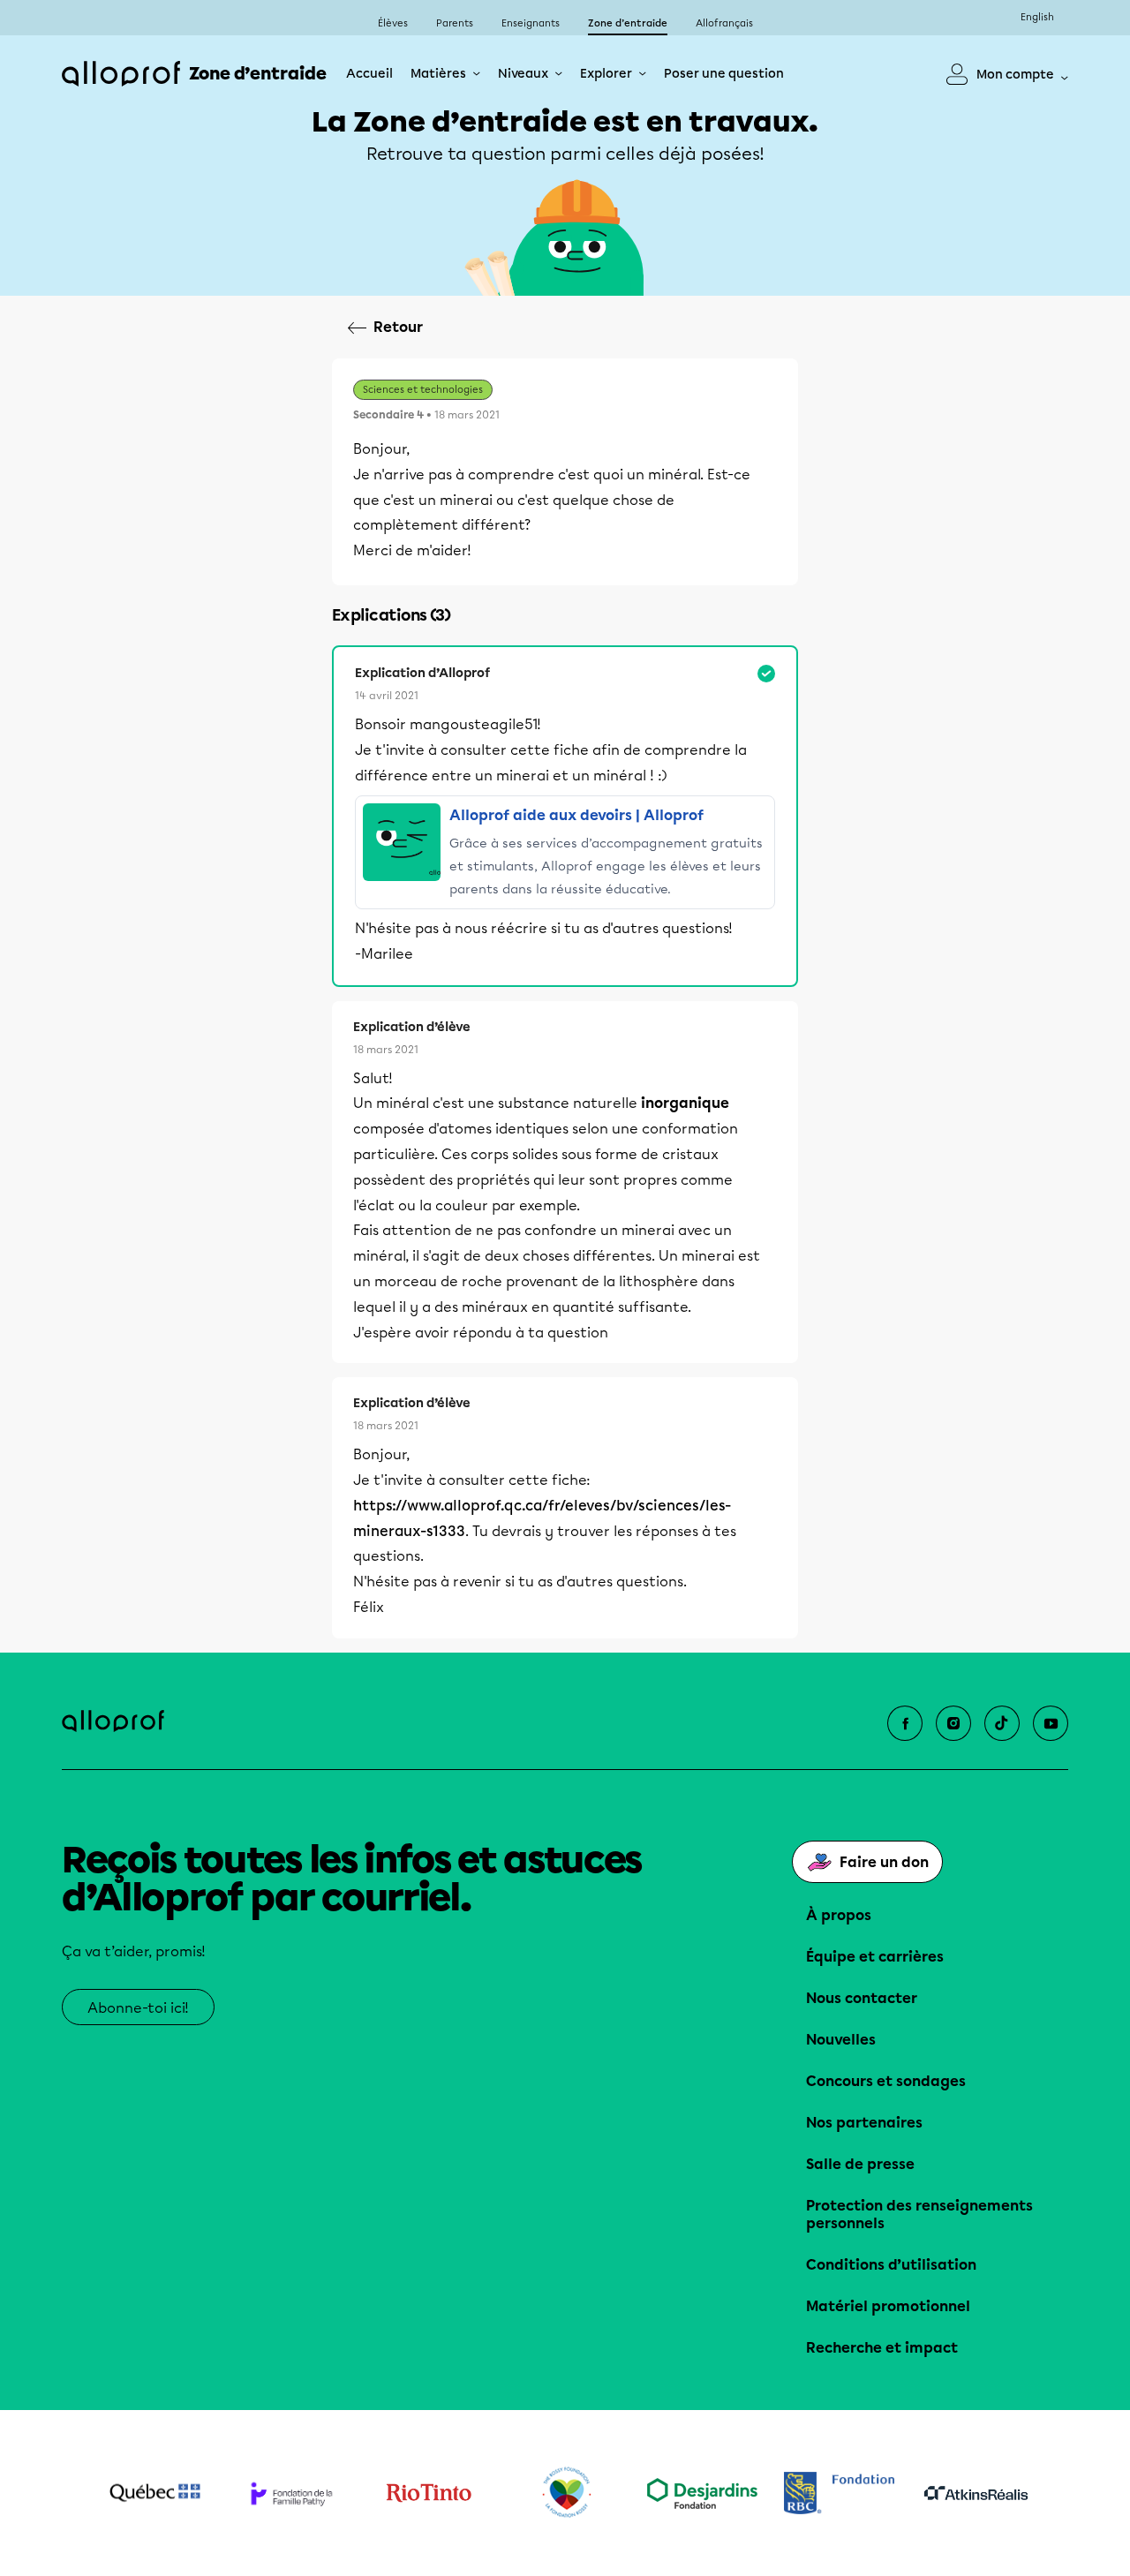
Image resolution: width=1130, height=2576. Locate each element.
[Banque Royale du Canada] (839, 2493)
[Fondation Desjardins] (702, 2493)
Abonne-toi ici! (138, 2008)
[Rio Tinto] (429, 2493)
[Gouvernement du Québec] (155, 2493)
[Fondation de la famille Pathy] (292, 2493)
